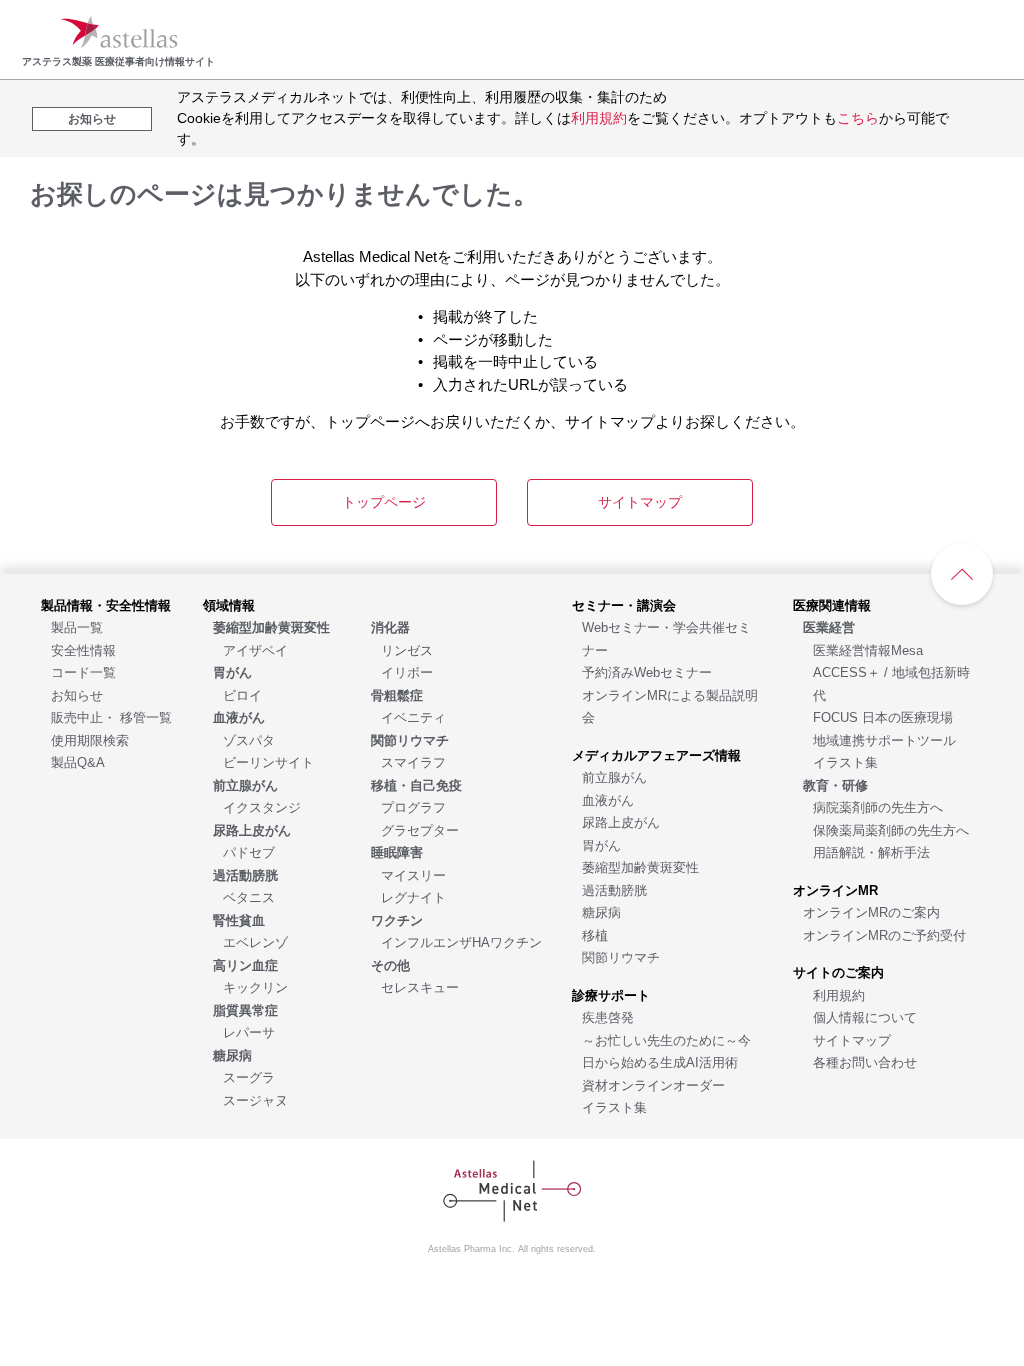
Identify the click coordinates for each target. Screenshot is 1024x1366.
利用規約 (599, 118)
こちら (858, 118)
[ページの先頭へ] (962, 574)
